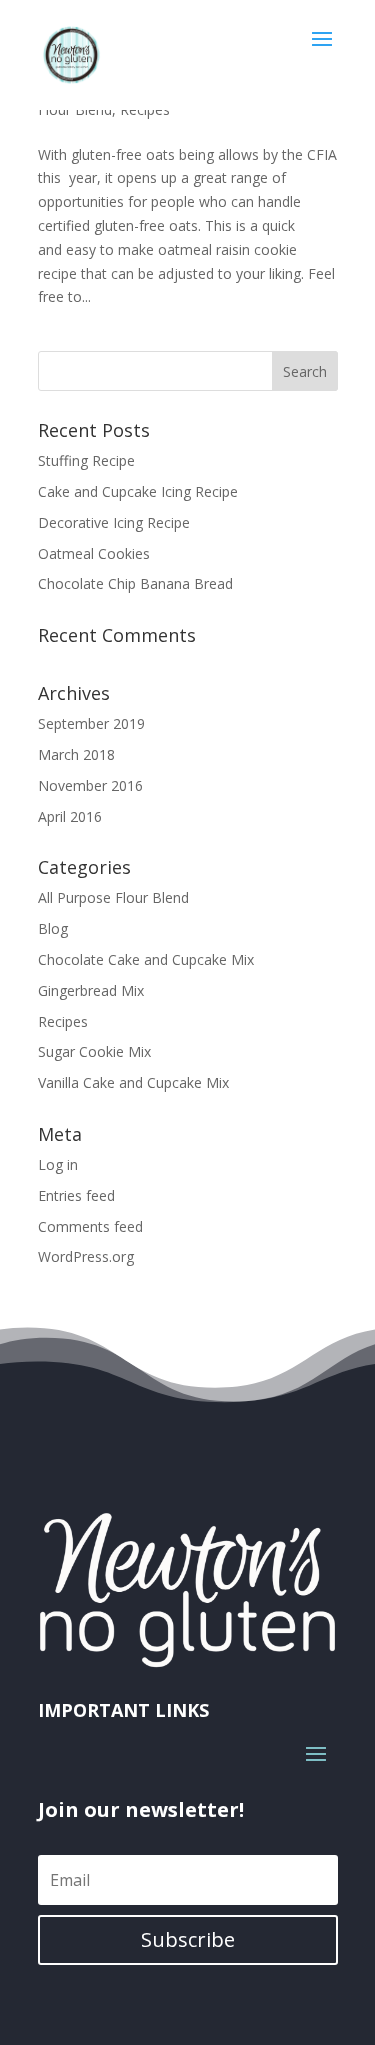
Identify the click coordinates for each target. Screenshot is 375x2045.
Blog (53, 928)
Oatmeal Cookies (94, 553)
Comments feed (90, 1226)
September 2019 (91, 723)
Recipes (63, 1021)
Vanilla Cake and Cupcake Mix (133, 1082)
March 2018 (76, 754)
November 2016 (90, 785)
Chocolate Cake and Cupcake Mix (146, 959)
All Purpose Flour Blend (113, 897)
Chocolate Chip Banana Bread (135, 583)
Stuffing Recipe (86, 460)
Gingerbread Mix (91, 990)
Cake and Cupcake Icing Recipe (138, 491)
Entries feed (76, 1195)
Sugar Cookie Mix (94, 1051)
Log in (58, 1164)
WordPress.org (86, 1256)
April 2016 (70, 816)
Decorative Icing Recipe (114, 522)
